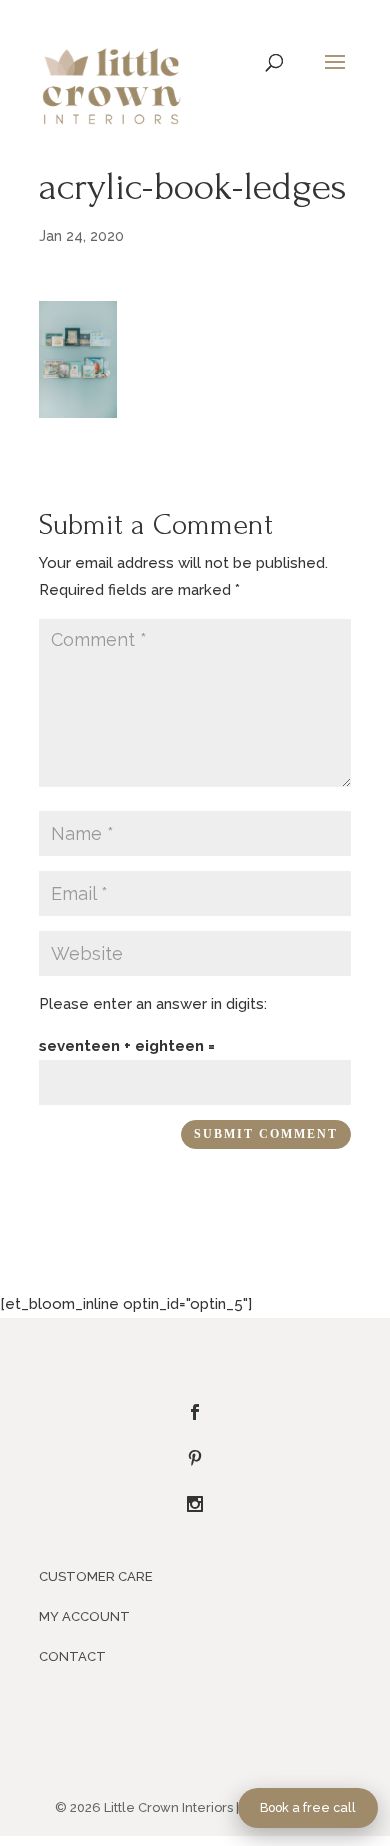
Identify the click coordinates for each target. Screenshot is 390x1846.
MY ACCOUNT (84, 1616)
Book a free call (308, 1807)
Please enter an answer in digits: (153, 1004)
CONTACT (72, 1656)
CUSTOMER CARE (96, 1576)
